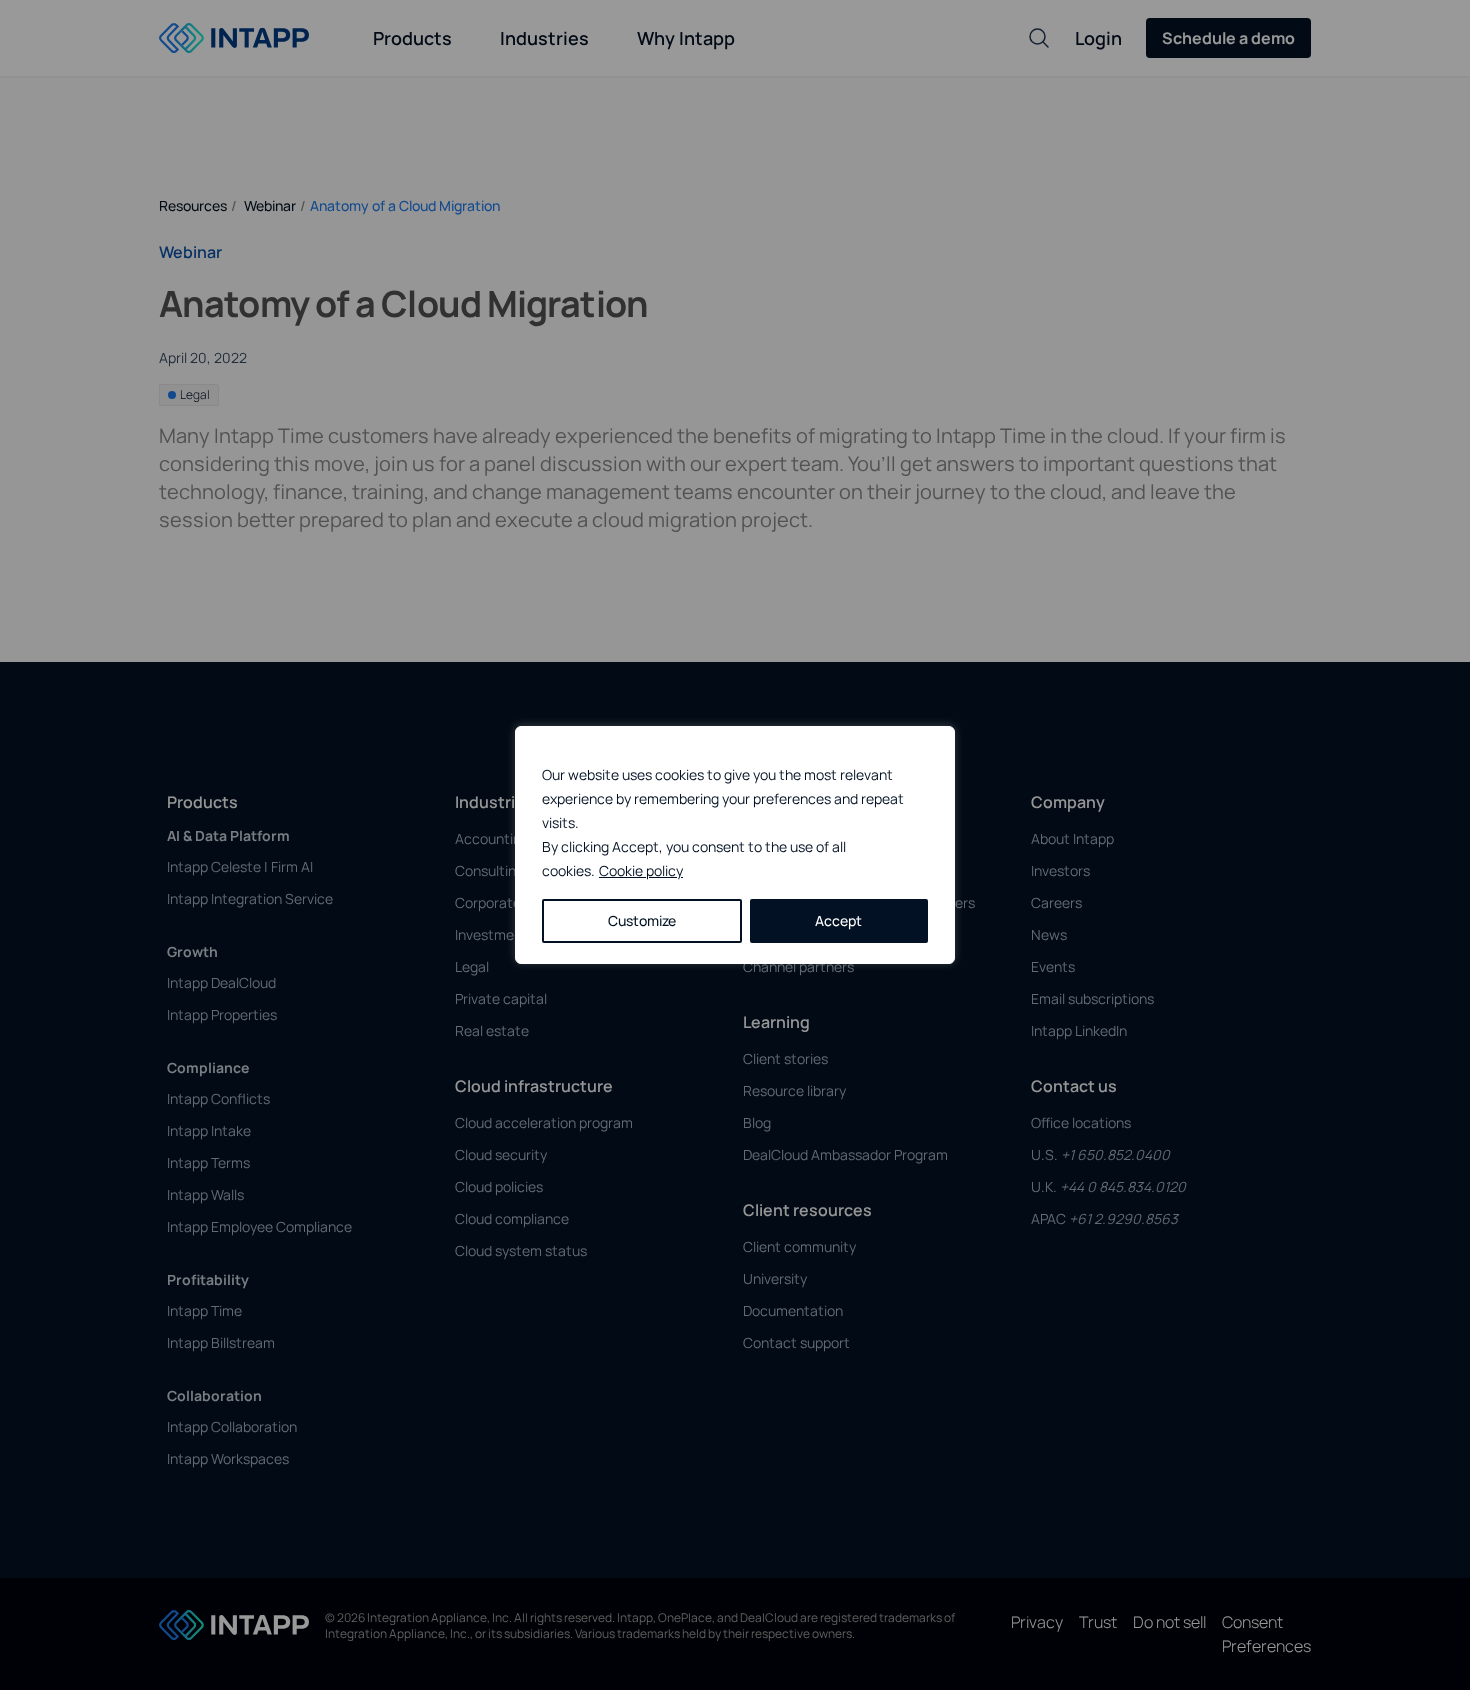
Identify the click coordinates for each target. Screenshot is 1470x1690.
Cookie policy (641, 870)
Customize (642, 920)
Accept (838, 920)
